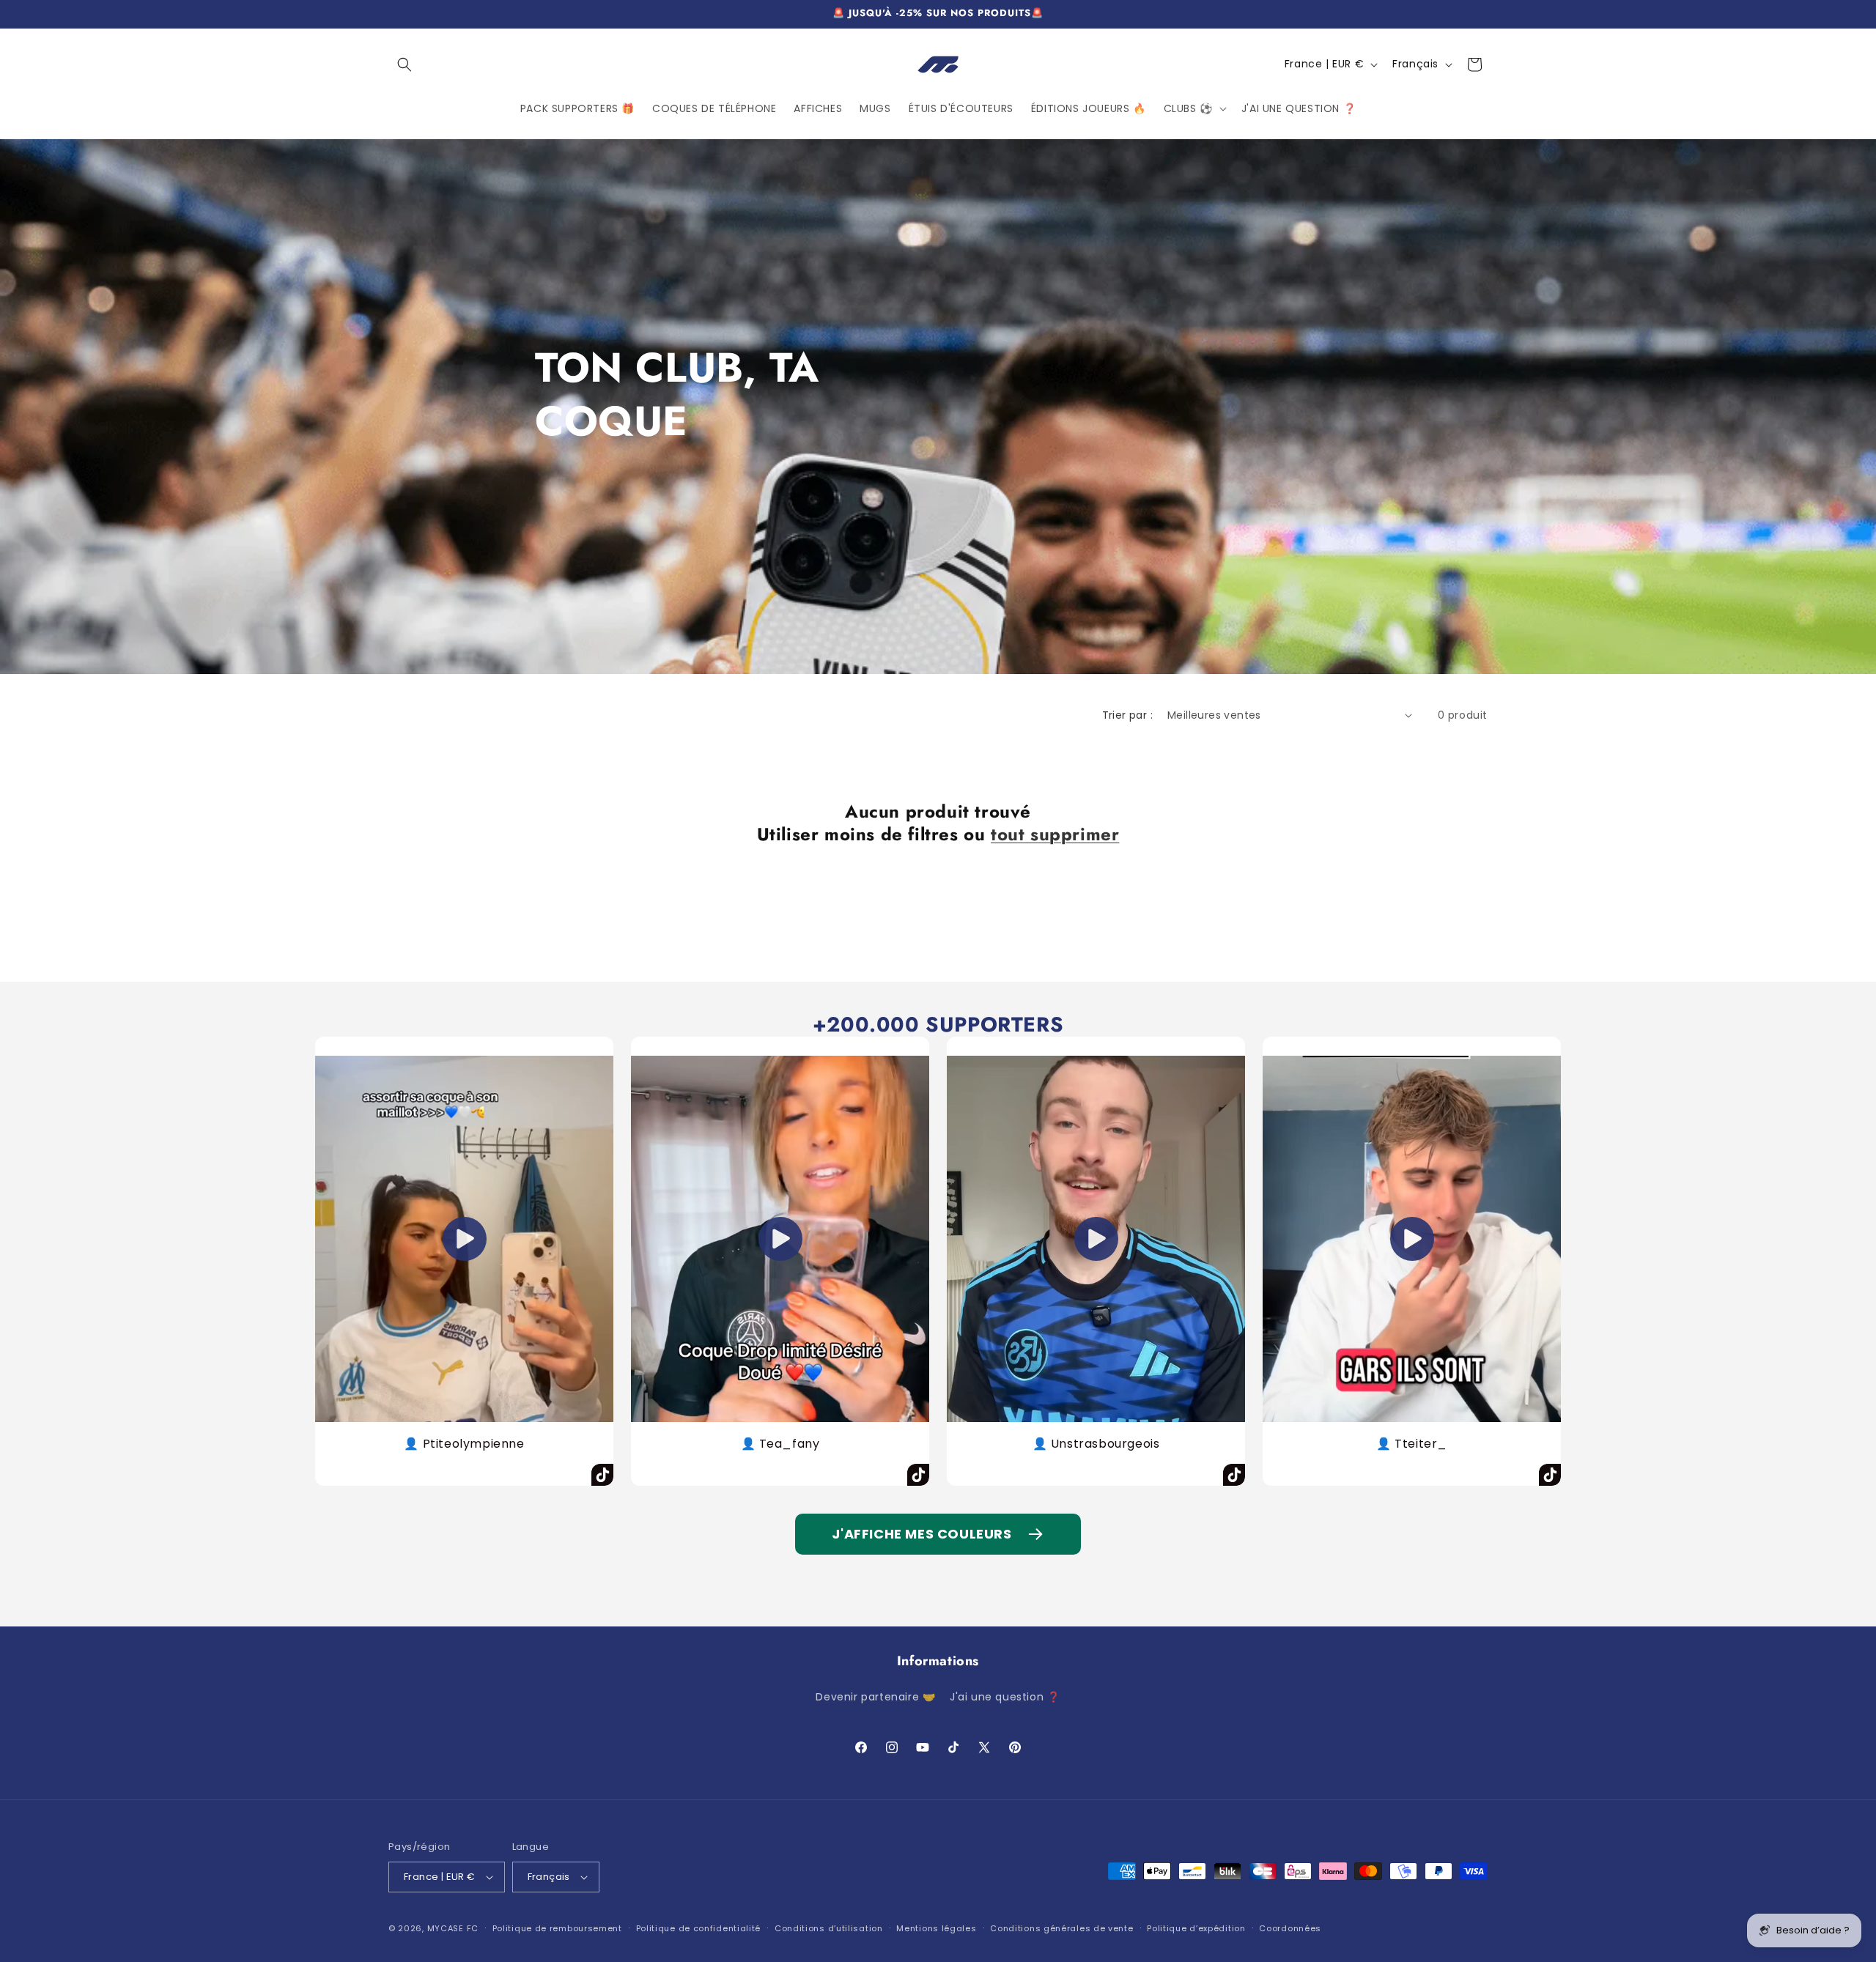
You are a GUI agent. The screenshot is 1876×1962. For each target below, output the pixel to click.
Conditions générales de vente (1061, 1928)
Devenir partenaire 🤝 (875, 1697)
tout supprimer (1055, 834)
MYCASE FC (453, 1928)
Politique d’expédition (1196, 1928)
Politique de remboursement (557, 1928)
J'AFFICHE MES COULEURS (922, 1534)
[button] (405, 64)
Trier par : (1127, 715)
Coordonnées (1290, 1928)
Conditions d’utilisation (829, 1928)
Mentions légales (936, 1928)
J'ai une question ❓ (1005, 1697)
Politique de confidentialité (699, 1928)
